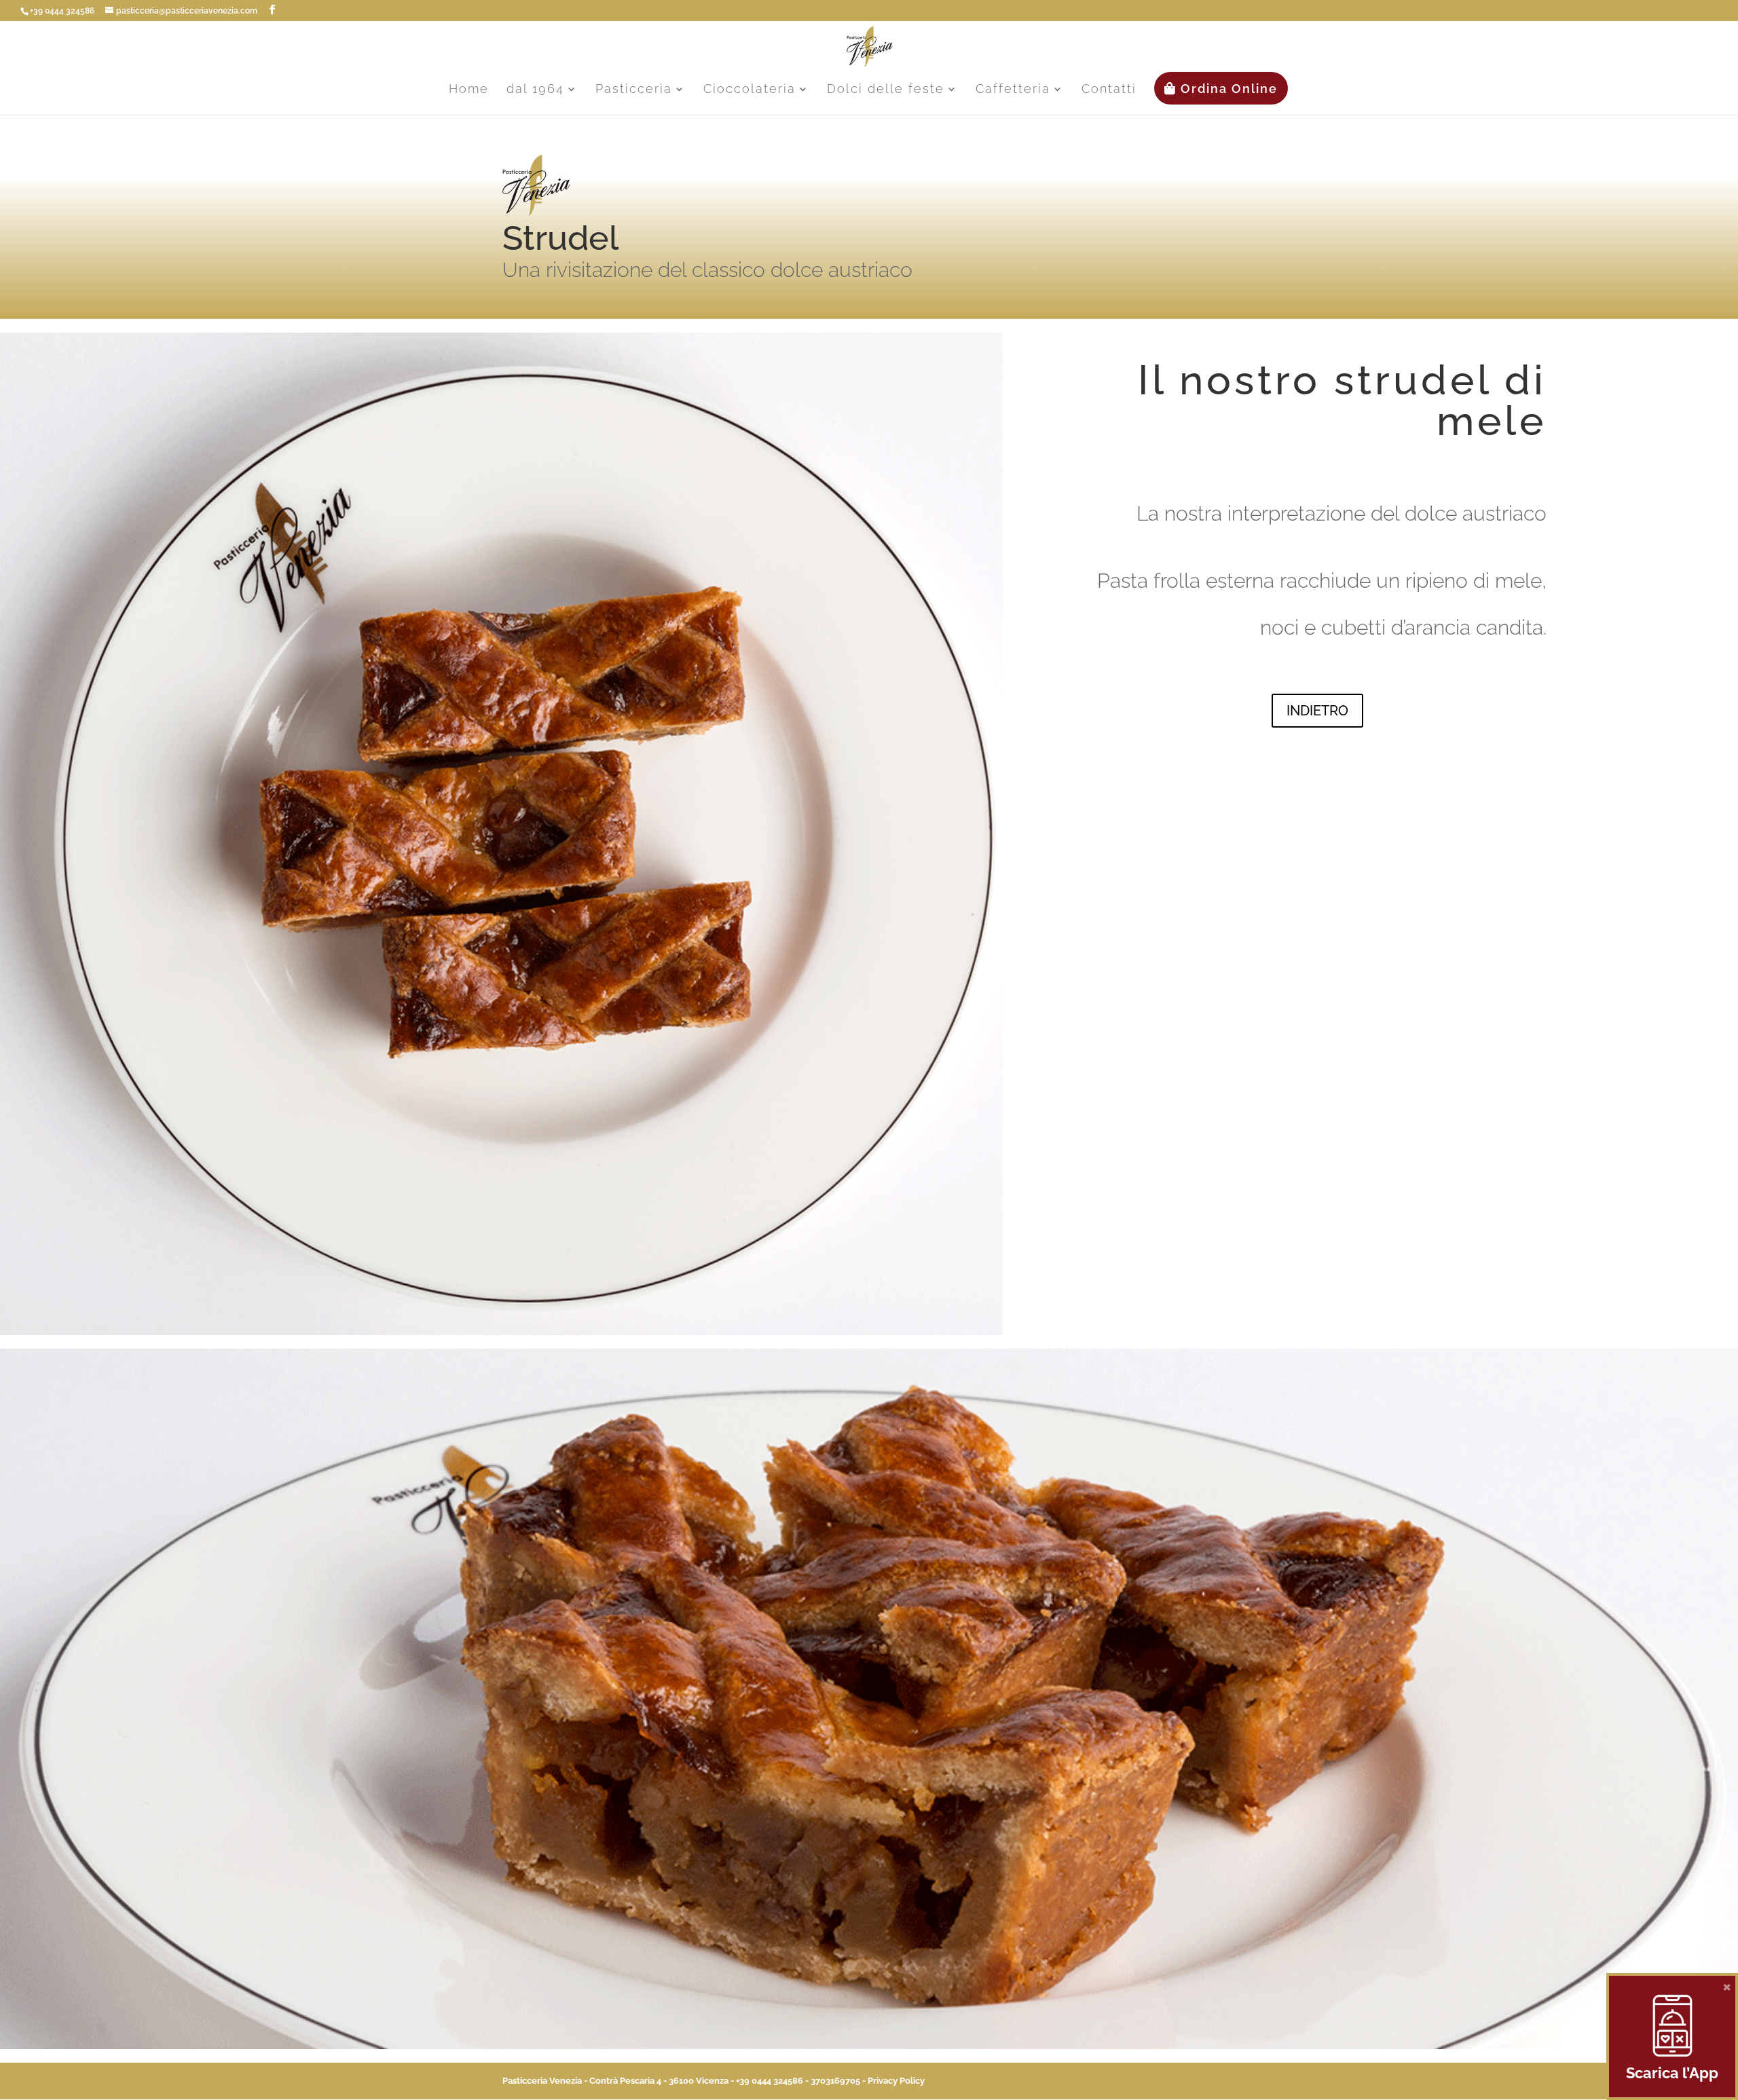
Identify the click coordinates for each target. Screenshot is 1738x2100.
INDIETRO (1317, 711)
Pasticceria (634, 90)
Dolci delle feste (886, 90)
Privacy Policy (896, 2081)
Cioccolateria (750, 90)
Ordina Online (1227, 89)
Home (469, 90)
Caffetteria (1013, 90)
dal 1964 (535, 90)
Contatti (1109, 90)
